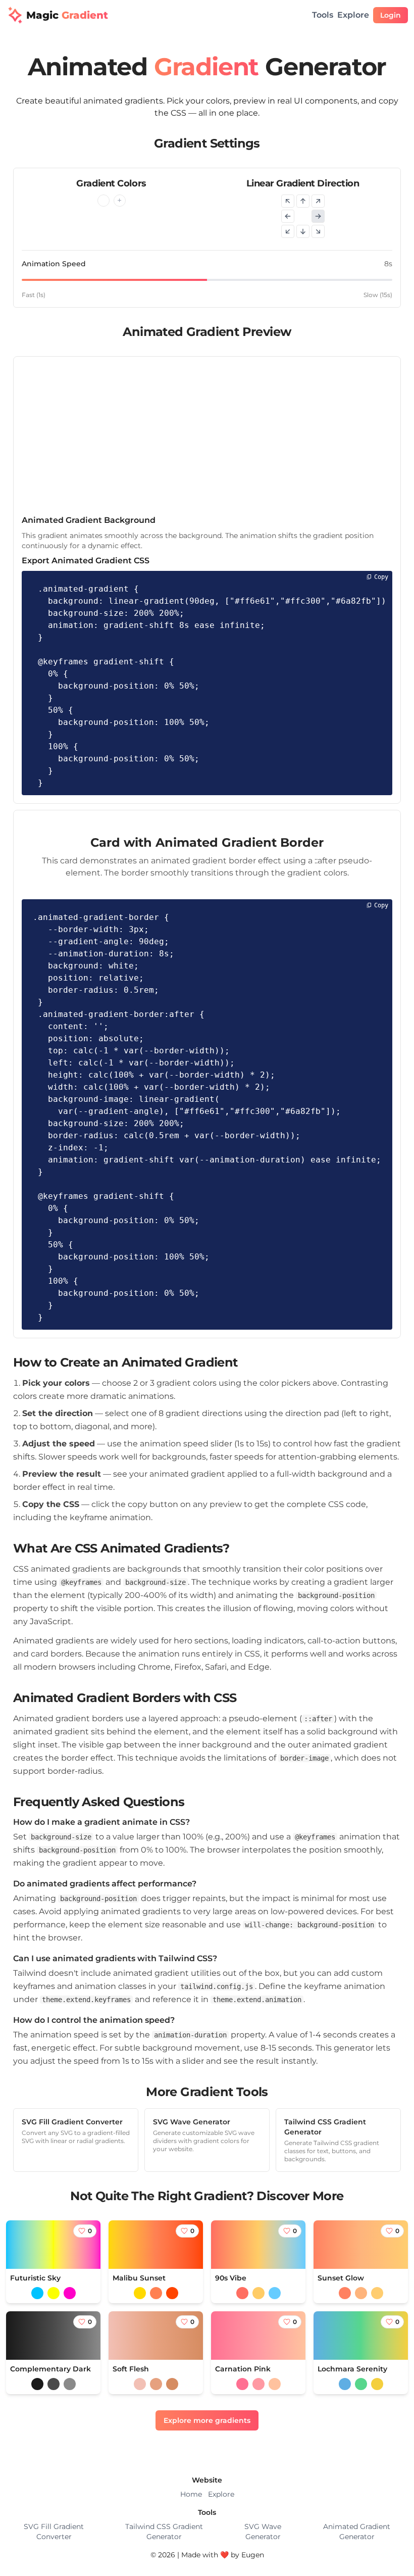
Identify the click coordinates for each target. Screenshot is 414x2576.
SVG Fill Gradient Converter (54, 2532)
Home (191, 2494)
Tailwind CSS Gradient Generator (164, 2532)
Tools (323, 15)
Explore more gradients (207, 2420)
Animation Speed (54, 264)
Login (391, 15)
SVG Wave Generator (263, 2532)
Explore (353, 15)
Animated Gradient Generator (357, 2532)
